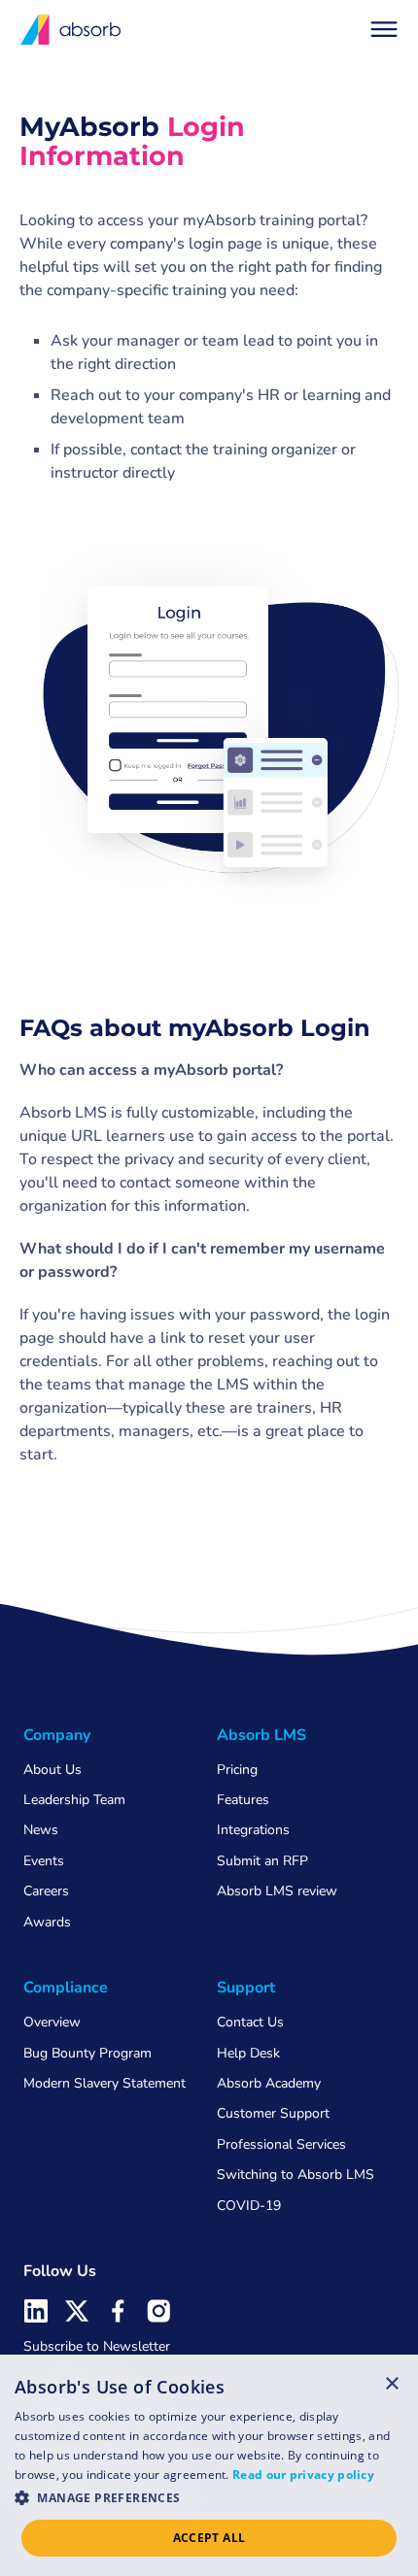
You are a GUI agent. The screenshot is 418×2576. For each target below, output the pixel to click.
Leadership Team (74, 1800)
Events (44, 1861)
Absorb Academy (269, 2083)
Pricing (237, 1770)
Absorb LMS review (277, 1891)
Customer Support (273, 2113)
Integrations (253, 1830)
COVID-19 (249, 2206)
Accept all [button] (209, 2538)
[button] (384, 29)
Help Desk (248, 2053)
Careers (46, 1891)
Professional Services (281, 2144)
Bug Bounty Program (87, 2053)
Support (246, 1988)
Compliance (66, 1988)
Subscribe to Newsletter (97, 2346)
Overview (52, 2022)
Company (57, 1735)
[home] (71, 30)
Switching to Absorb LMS (296, 2175)
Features (243, 1800)
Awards (47, 1922)
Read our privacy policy (303, 2475)
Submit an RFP (262, 1861)
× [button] (392, 2383)
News (41, 1830)
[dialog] (209, 2465)
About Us (52, 1770)
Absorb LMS (261, 1735)
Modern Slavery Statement (104, 2083)
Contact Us (250, 2022)
